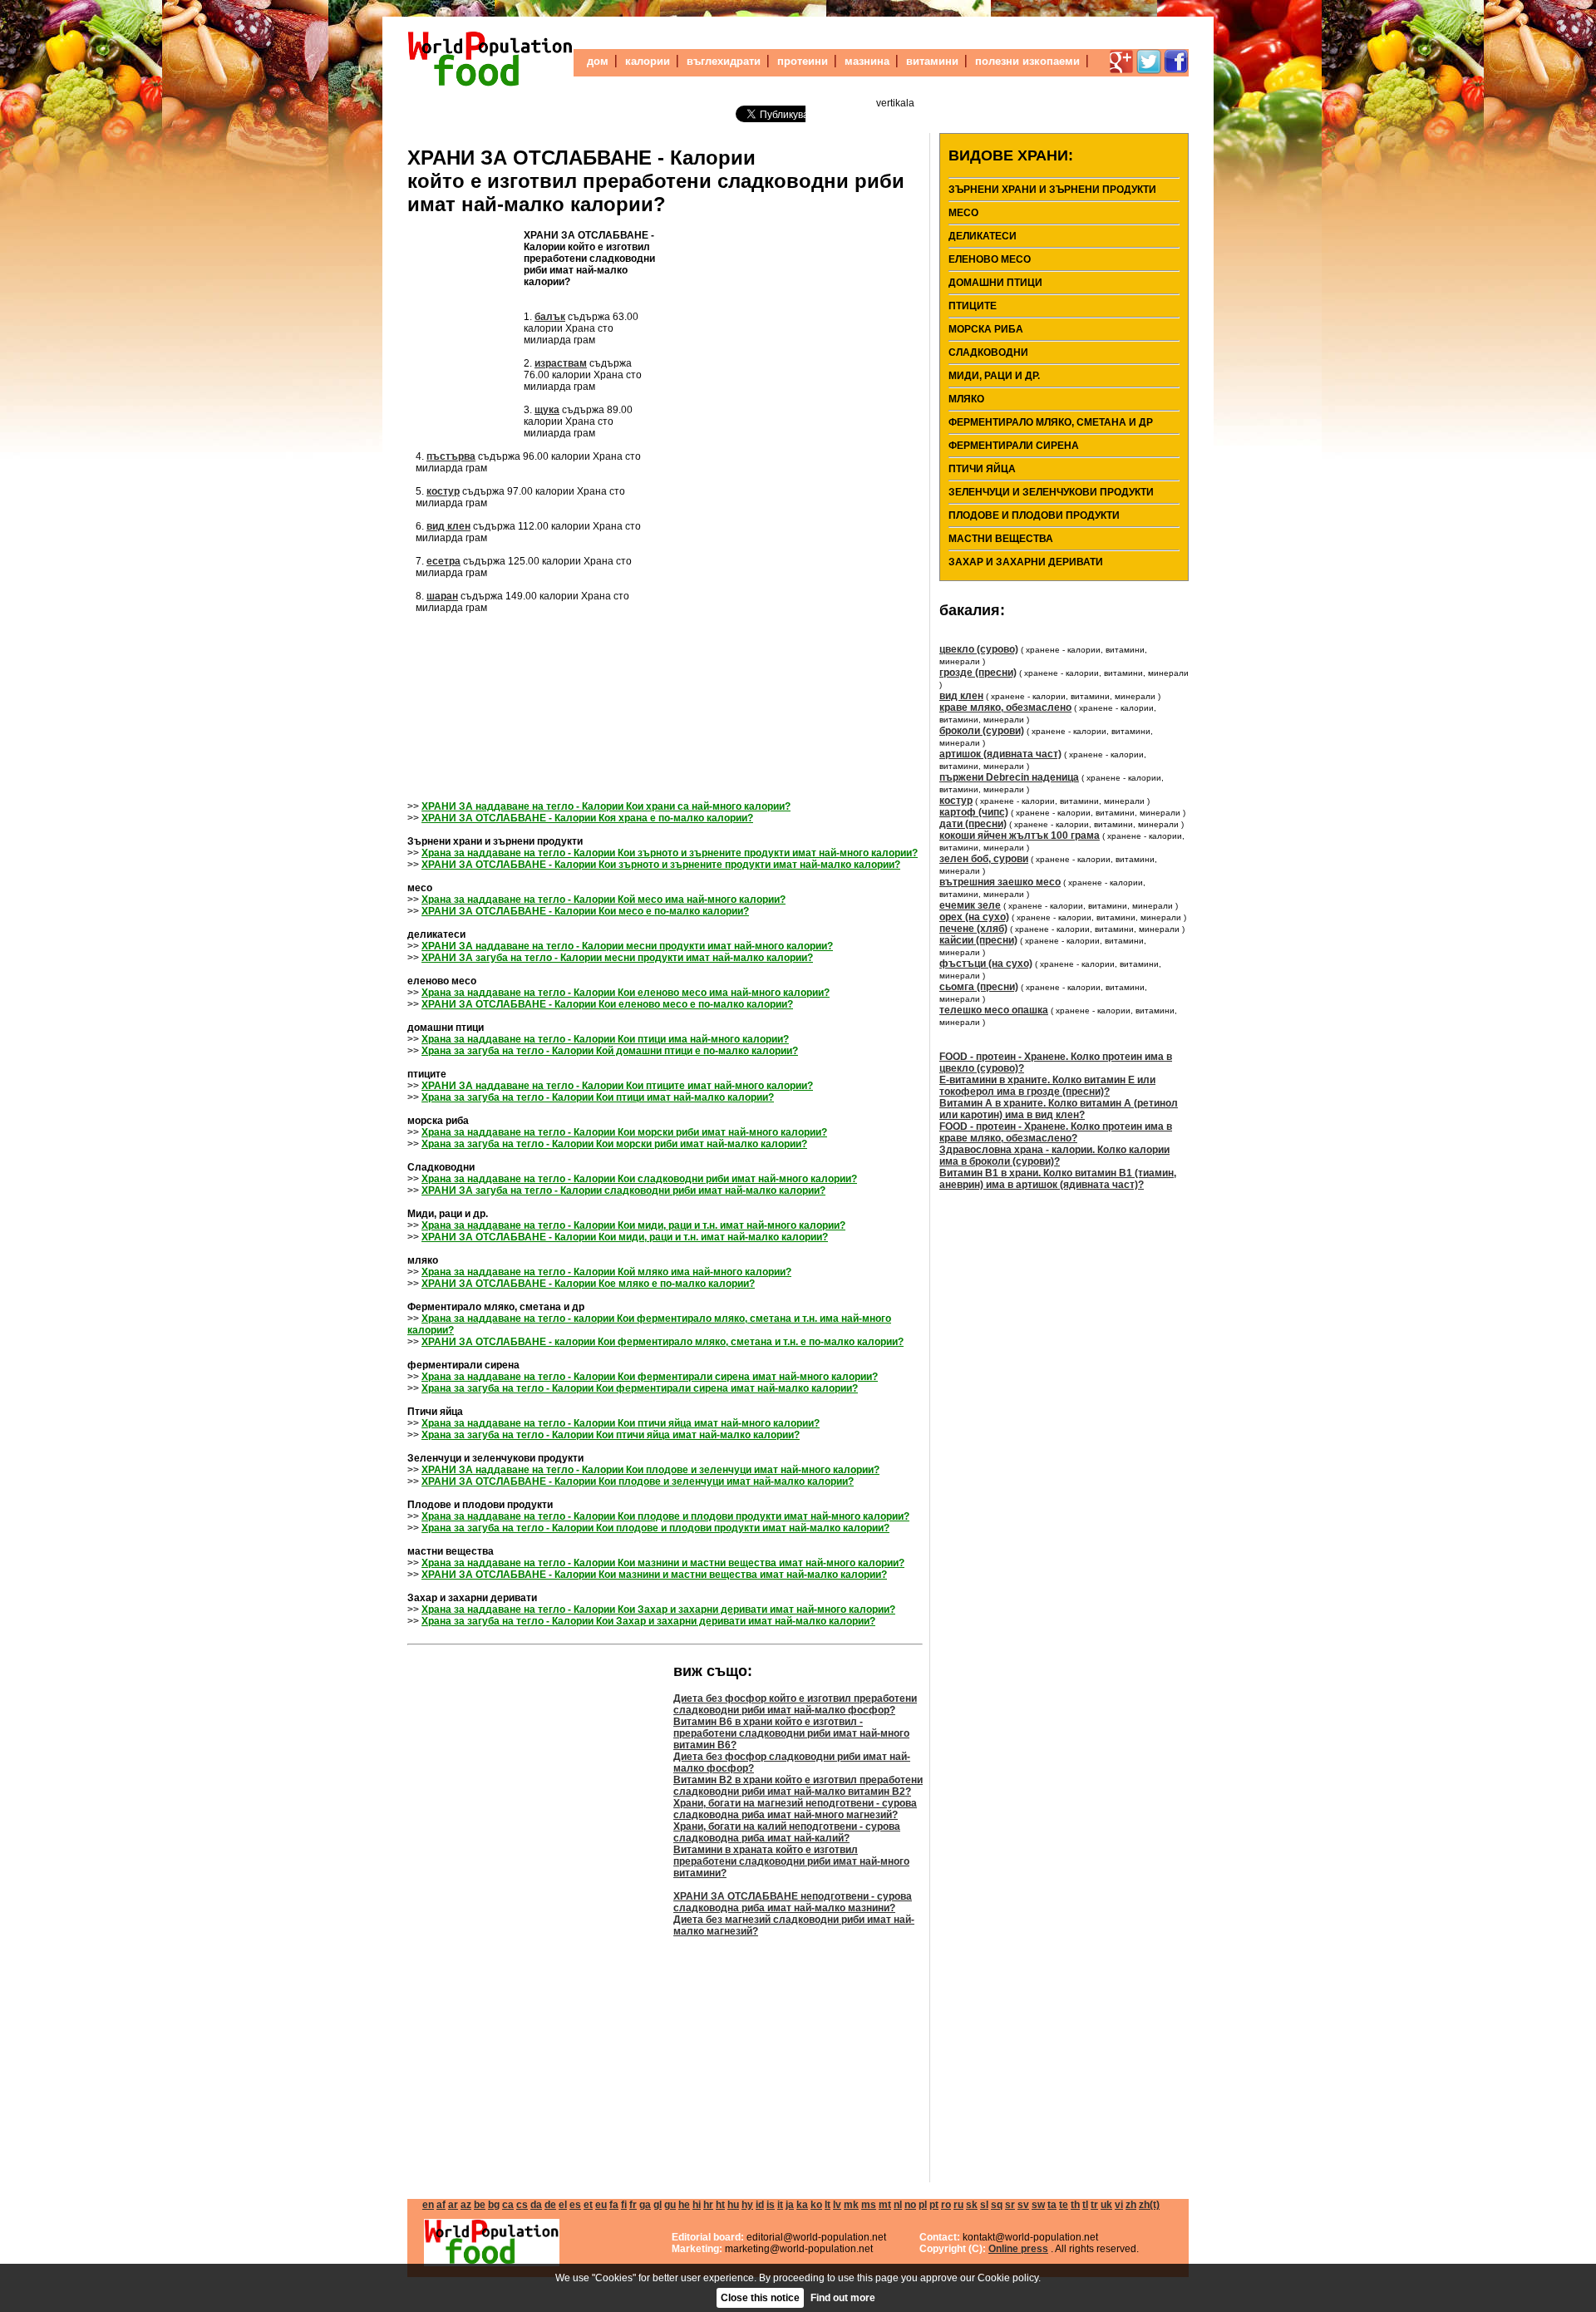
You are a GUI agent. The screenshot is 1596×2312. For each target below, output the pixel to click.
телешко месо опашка (994, 1010)
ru (958, 2205)
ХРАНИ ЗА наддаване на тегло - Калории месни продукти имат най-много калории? (627, 946)
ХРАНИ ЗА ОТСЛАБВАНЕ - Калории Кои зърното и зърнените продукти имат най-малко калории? (661, 865)
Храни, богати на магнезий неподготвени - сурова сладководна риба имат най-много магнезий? (795, 1809)
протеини (803, 61)
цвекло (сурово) (979, 649)
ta (1052, 2205)
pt (934, 2205)
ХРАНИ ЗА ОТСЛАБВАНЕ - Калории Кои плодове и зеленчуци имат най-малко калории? (638, 1481)
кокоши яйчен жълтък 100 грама (1020, 836)
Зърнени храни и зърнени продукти (1052, 190)
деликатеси (983, 236)
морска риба (986, 329)
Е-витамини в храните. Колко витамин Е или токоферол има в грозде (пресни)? (1047, 1086)
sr (1010, 2205)
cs (522, 2205)
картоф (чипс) (974, 812)
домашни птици (995, 283)
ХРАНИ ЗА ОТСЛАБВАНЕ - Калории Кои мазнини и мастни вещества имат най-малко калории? (654, 1575)
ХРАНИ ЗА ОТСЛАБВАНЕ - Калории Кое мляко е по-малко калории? (588, 1284)
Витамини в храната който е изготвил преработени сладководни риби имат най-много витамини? (791, 1861)
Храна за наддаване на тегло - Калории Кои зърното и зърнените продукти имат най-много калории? (670, 853)
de (550, 2205)
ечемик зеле (970, 905)
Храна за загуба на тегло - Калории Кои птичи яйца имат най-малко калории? (611, 1435)
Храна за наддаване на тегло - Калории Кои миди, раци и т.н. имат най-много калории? (633, 1225)
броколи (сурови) (982, 731)
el (563, 2205)
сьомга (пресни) (979, 987)
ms (869, 2205)
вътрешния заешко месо (1000, 882)
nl (898, 2205)
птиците (973, 306)
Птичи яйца (982, 469)
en (428, 2205)
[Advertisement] (465, 329)
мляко (966, 399)
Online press (1018, 2249)
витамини (932, 61)
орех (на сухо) (974, 917)
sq (997, 2205)
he (684, 2205)
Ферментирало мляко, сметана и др (1051, 422)
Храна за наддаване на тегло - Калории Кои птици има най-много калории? (605, 1039)
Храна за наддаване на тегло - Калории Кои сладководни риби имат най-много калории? (639, 1179)
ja (790, 2205)
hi (697, 2205)
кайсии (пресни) (978, 940)
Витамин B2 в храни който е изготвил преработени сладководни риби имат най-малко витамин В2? (798, 1786)
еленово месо (990, 259)
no (910, 2205)
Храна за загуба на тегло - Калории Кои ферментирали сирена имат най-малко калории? (640, 1388)
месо (963, 213)
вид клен (448, 526)
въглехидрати (724, 61)
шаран (442, 596)
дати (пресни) (973, 824)
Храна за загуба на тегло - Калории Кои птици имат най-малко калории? (598, 1097)
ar (453, 2205)
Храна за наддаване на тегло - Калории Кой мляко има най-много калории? (606, 1272)
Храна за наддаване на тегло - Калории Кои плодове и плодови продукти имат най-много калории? (665, 1516)
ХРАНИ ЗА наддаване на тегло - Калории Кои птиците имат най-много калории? (617, 1086)
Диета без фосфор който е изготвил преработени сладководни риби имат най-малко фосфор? (795, 1704)
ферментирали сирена (1014, 446)
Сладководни (988, 352)
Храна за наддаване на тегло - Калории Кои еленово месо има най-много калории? (626, 993)
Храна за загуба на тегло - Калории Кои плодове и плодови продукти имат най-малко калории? (655, 1528)
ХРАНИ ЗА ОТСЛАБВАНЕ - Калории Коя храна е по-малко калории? (587, 818)
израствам (561, 363)
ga (645, 2205)
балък (550, 317)
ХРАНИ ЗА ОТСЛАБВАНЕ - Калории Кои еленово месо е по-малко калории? (607, 1004)
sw (1038, 2205)
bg (494, 2205)
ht (720, 2205)
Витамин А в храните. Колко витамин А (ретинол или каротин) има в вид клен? (1059, 1109)
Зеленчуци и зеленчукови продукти (1051, 492)
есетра (443, 561)
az (466, 2205)
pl (923, 2205)
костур (443, 491)
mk (851, 2205)
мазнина (867, 61)
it (780, 2205)
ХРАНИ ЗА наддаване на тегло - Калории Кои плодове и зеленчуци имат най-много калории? (650, 1470)
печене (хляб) (973, 929)
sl (984, 2205)
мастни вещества (1001, 539)
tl (1085, 2205)
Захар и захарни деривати (1026, 562)
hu (733, 2205)
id (760, 2205)
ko (816, 2205)
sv (1023, 2205)
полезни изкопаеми (1027, 61)
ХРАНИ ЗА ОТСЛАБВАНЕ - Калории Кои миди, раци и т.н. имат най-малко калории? (625, 1237)
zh (1131, 2205)
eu (601, 2205)
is (771, 2205)
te (1064, 2205)
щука (547, 410)
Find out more (843, 2298)
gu (670, 2205)
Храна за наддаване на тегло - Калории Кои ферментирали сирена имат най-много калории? (650, 1377)
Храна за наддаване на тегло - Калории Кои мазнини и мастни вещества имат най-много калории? (663, 1563)
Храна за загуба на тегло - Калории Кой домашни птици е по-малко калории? (610, 1051)
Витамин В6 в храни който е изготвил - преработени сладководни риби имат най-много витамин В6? (791, 1733)
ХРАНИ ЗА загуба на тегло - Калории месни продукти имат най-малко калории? (617, 958)
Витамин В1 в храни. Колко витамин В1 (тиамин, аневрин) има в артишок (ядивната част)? (1058, 1179)
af (441, 2205)
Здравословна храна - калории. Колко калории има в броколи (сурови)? (1054, 1156)
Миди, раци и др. (994, 376)
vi (1119, 2205)
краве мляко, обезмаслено (1005, 707)
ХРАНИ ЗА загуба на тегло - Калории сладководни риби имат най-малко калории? (623, 1191)
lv (837, 2205)
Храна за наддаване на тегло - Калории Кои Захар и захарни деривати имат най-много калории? (658, 1610)
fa (614, 2205)
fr (633, 2205)
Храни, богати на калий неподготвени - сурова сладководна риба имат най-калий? (787, 1832)
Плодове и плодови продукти (1034, 515)
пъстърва (451, 456)
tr (1094, 2205)
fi (624, 2205)
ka (802, 2205)
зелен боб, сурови (984, 859)
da (536, 2205)
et (588, 2205)
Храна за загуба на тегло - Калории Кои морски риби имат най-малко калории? (614, 1144)
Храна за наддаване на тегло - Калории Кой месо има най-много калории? (603, 900)
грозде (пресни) (978, 673)
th (1075, 2205)
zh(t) (1149, 2205)
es (575, 2205)
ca (508, 2205)
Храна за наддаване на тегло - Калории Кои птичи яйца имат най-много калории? (621, 1423)
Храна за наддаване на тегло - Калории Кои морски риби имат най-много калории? (624, 1132)
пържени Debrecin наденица (1009, 777)
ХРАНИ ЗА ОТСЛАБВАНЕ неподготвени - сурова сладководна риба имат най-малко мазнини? (793, 1902)
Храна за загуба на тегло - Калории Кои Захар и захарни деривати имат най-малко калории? (648, 1621)
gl (658, 2205)
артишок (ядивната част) (1000, 754)
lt (828, 2205)
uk (1106, 2205)
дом (598, 61)
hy (747, 2205)
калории (648, 61)
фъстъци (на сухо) (986, 964)
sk (972, 2205)
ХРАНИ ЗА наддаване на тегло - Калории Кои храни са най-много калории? (606, 806)
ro (946, 2205)
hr (708, 2205)
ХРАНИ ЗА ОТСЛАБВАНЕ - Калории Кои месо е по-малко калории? (585, 911)
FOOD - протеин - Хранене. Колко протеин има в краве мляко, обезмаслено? (1056, 1132)
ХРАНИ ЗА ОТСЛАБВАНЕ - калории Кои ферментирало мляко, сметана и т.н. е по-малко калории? (663, 1342)
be (480, 2205)
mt (885, 2205)
